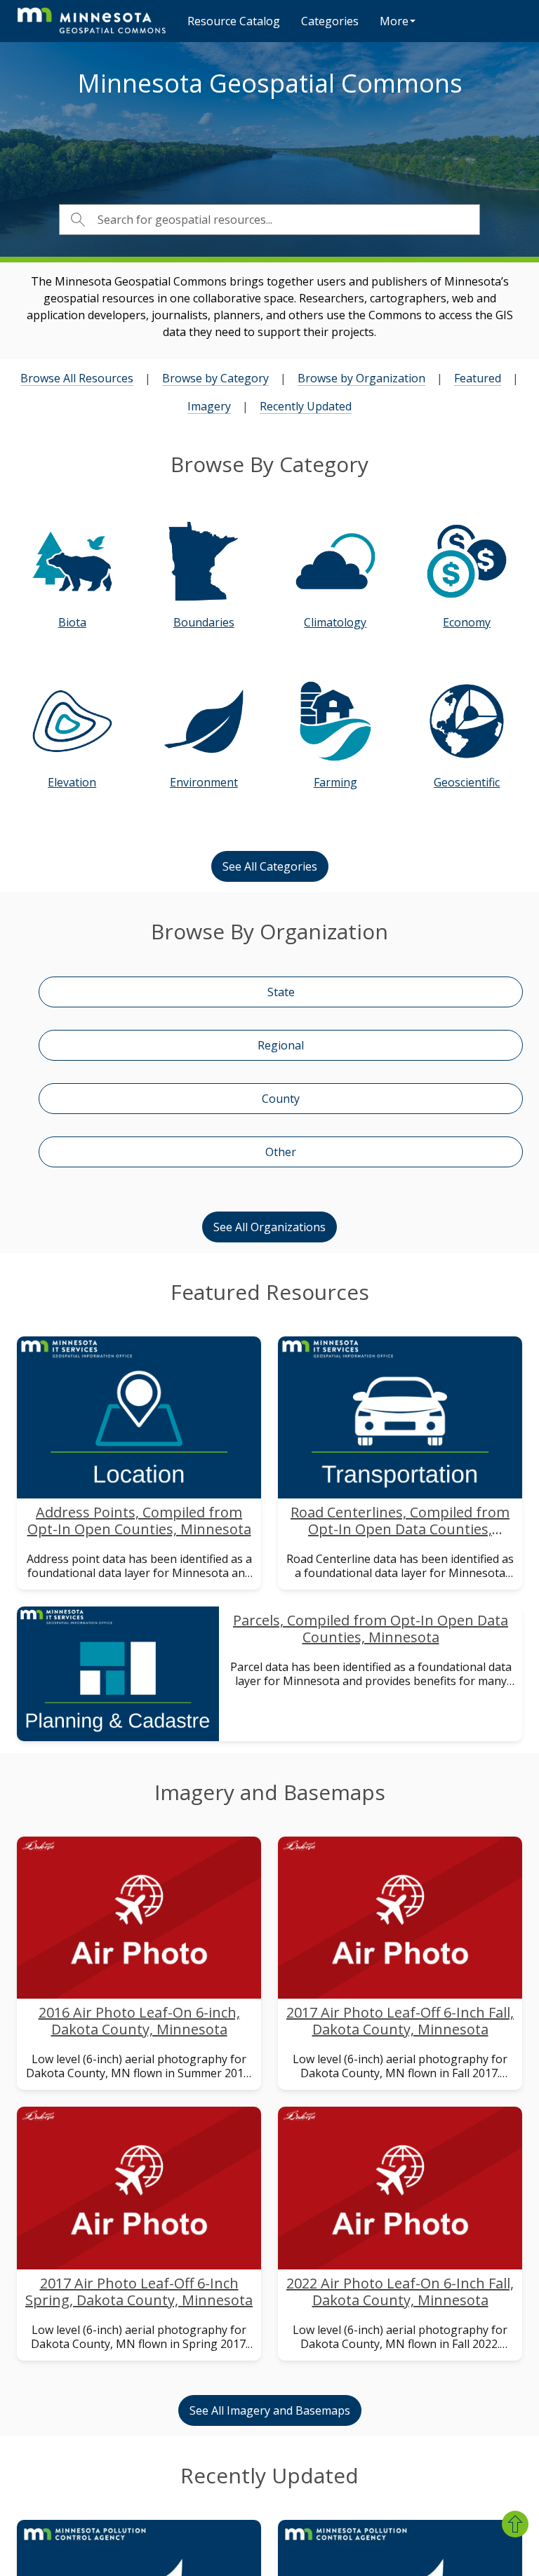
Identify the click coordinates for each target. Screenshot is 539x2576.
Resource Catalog (234, 21)
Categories (330, 21)
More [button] (394, 21)
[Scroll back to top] (515, 2524)
